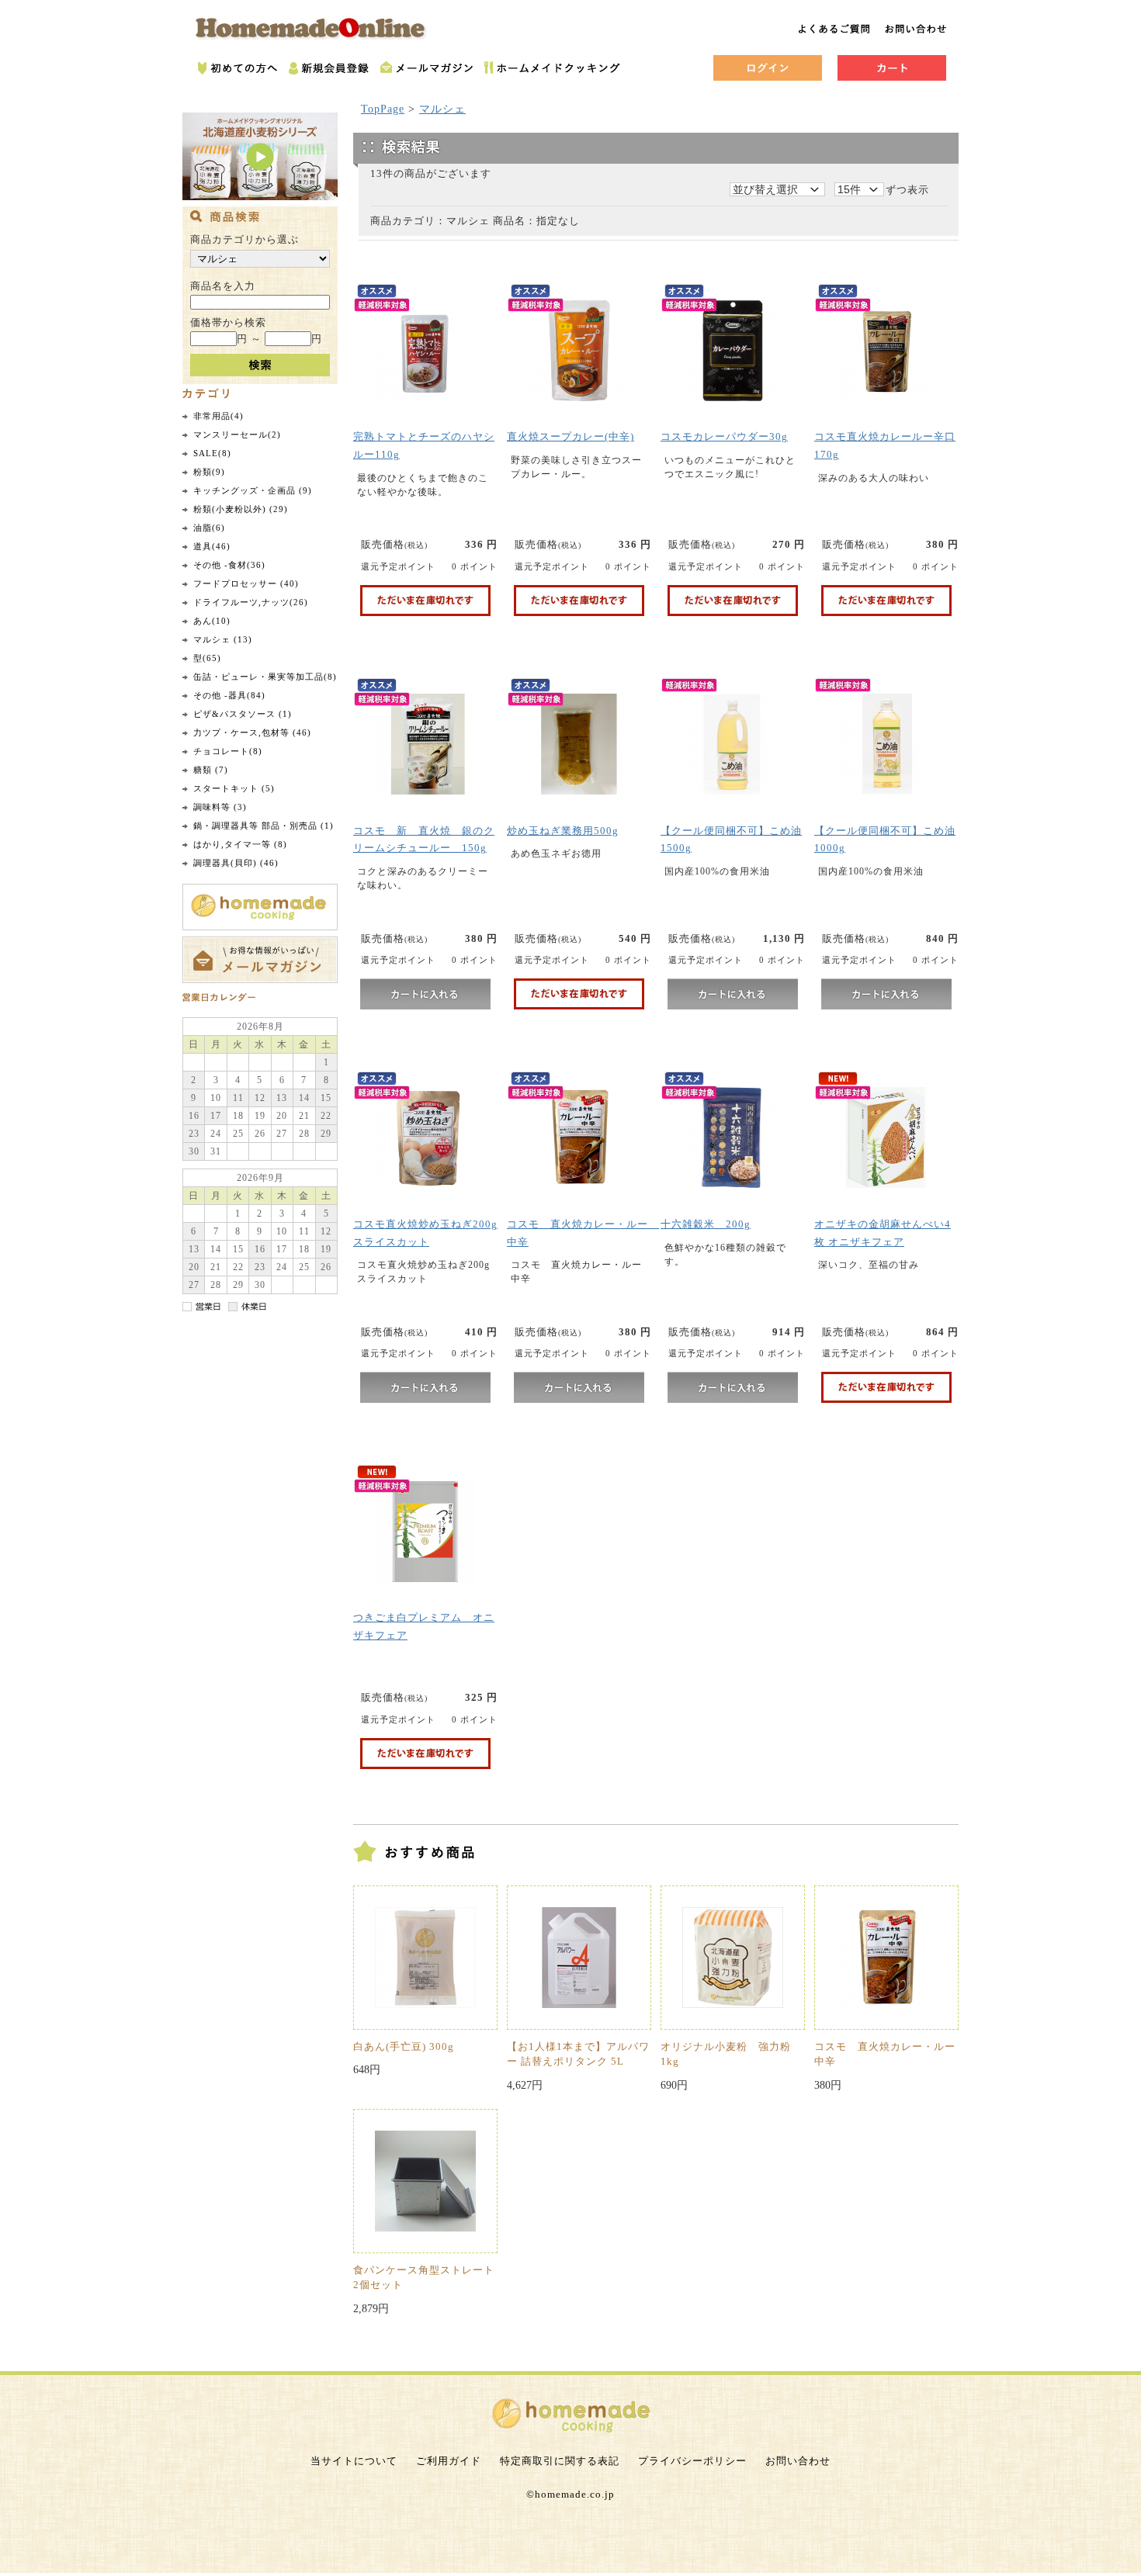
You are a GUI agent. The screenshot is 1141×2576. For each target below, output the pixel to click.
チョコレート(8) (228, 751)
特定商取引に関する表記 (560, 2461)
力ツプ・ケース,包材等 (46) (252, 732)
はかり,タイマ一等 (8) (240, 844)
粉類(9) (209, 472)
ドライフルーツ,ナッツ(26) (251, 602)
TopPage (383, 109)
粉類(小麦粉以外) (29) (241, 509)
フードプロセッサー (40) (246, 583)
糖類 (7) (211, 770)
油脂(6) (209, 528)
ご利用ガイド (449, 2461)
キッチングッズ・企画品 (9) (253, 490)
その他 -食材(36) (229, 565)
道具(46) (212, 546)
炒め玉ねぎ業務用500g (563, 831)
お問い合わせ (798, 2461)
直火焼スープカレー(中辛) (570, 436)
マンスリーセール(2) (237, 435)
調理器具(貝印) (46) (236, 863)
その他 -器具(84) (229, 695)
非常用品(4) (218, 416)
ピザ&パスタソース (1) (243, 714)
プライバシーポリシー (692, 2461)
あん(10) (212, 621)
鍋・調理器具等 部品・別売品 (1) (264, 826)
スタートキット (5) (234, 788)
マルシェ (442, 109)
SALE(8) (212, 453)
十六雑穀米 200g (706, 1224)
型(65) (207, 658)
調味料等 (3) (220, 807)
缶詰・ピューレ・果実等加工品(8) (265, 677)
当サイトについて (354, 2461)
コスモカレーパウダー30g (724, 436)
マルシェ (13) (223, 639)
